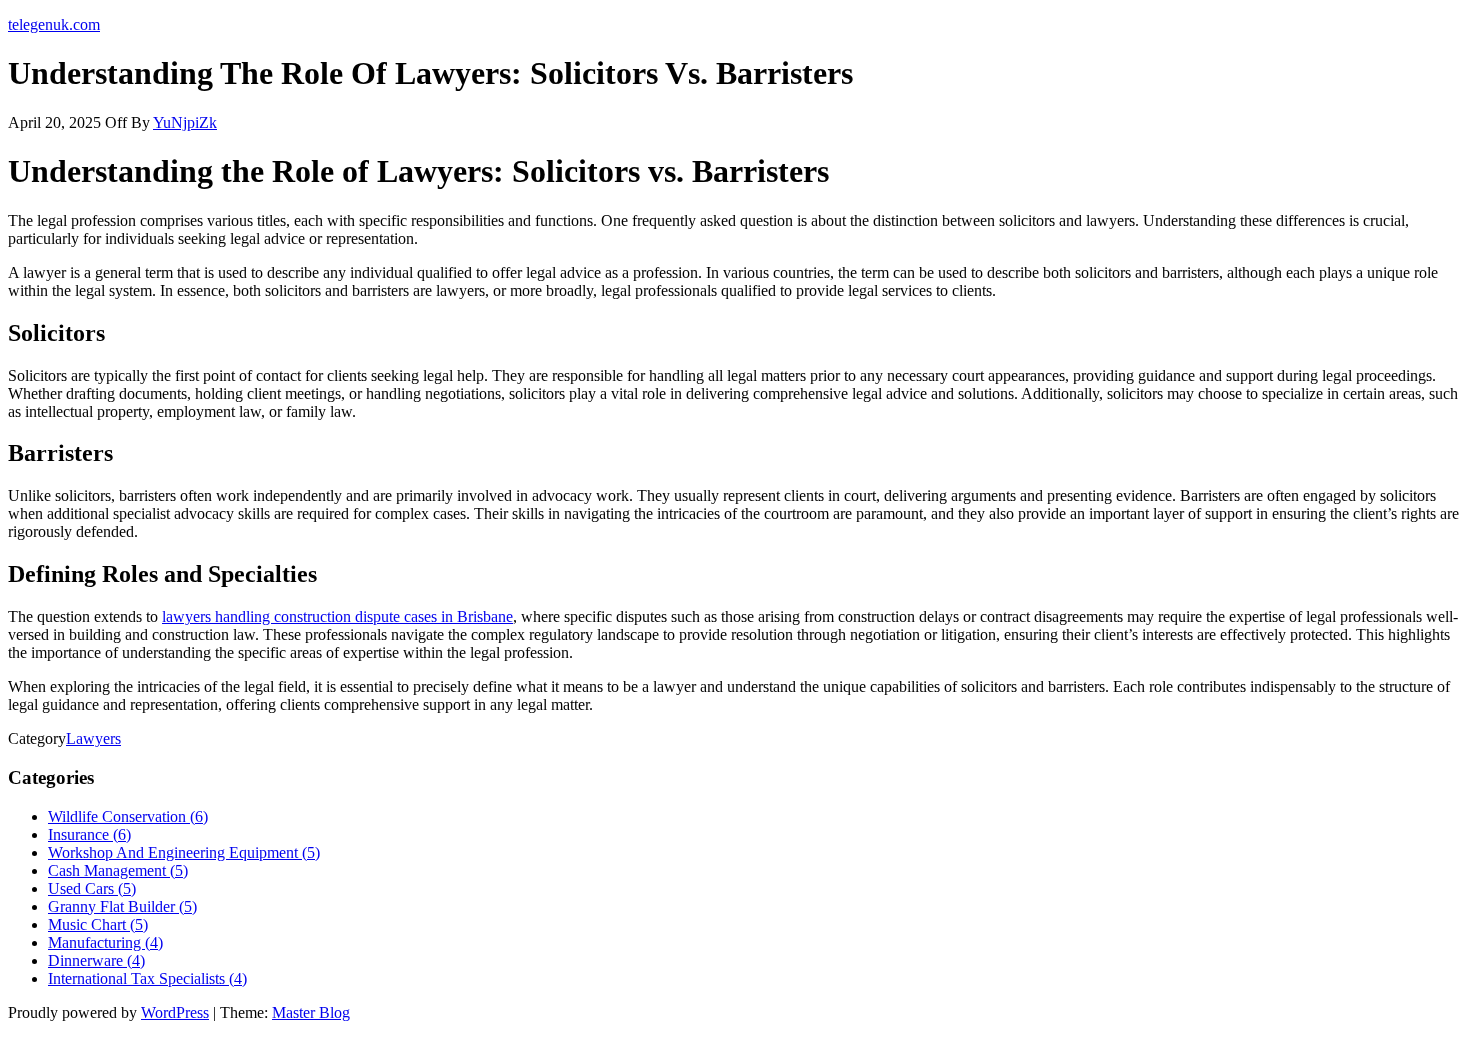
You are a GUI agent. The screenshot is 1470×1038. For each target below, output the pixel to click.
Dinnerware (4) (96, 960)
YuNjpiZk (185, 122)
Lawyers (93, 738)
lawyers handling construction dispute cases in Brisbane (337, 616)
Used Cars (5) (92, 888)
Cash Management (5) (118, 870)
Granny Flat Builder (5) (122, 906)
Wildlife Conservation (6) (128, 816)
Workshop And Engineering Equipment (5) (184, 852)
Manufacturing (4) (105, 942)
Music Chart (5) (98, 924)
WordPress (175, 1012)
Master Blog (311, 1012)
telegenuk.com (54, 24)
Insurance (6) (89, 834)
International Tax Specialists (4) (147, 978)
